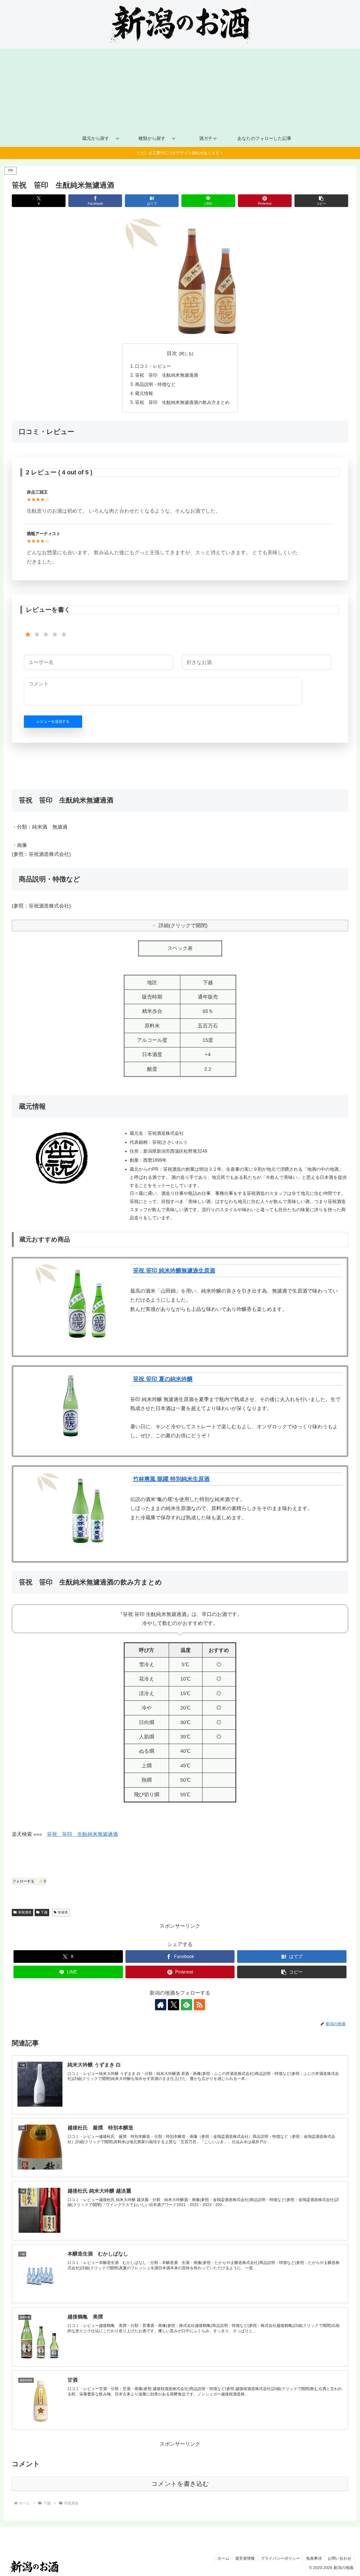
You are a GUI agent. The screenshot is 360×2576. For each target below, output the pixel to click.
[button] (321, 201)
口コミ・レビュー (153, 366)
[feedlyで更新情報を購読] (186, 2005)
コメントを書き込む (180, 2484)
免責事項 (314, 2558)
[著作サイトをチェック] (161, 2005)
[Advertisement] (180, 88)
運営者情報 (245, 2558)
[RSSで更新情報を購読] (199, 2005)
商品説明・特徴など (155, 384)
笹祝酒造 (25, 1912)
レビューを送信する (53, 721)
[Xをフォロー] (174, 2005)
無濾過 (63, 1912)
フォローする (29, 1881)
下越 (44, 1912)
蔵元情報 (144, 393)
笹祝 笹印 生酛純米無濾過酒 (166, 375)
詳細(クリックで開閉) (183, 926)
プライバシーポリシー (280, 2558)
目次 (172, 353)
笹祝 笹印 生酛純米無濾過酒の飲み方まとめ (182, 402)
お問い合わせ (339, 2558)
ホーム (223, 2558)
